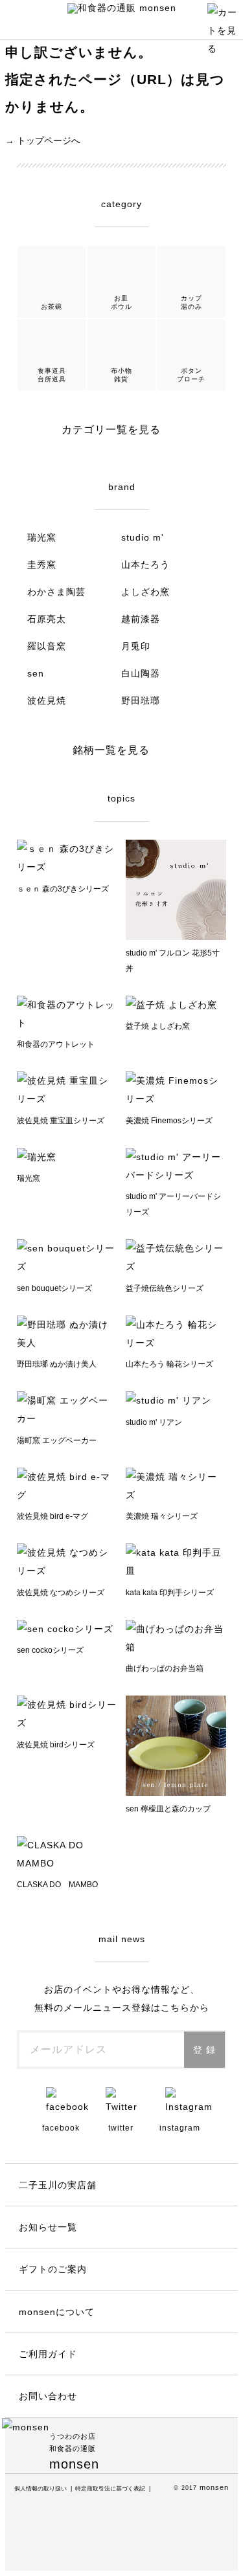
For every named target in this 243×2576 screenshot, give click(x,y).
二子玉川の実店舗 (58, 2185)
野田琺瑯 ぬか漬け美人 (57, 1364)
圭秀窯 (42, 565)
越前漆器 (141, 619)
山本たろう (145, 565)
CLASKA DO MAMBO (57, 1885)
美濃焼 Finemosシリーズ (169, 1121)
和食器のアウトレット (56, 1044)
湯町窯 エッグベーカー (57, 1440)
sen (36, 673)
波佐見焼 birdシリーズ (56, 1745)
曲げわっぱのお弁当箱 (165, 1668)
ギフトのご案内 (53, 2269)
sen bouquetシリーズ (54, 1288)
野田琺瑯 (141, 700)
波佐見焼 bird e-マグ (52, 1516)
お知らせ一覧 (48, 2227)
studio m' (143, 537)
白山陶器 (141, 673)
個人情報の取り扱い (40, 2489)
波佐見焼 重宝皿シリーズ (61, 1121)
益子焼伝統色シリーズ (165, 1288)
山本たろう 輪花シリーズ (169, 1364)
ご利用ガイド (48, 2354)
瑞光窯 (42, 537)
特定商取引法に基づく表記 (110, 2489)
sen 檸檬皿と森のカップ (168, 1809)
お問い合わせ (48, 2396)
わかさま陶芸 (56, 592)
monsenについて (57, 2312)
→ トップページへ (43, 140)
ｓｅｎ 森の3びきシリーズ (63, 889)
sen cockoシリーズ (50, 1650)
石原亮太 (47, 619)
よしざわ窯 (145, 592)
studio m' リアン (154, 1422)
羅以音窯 (47, 646)
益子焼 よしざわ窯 (158, 1026)
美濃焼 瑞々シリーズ (162, 1516)
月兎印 (136, 646)
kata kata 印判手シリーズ (170, 1593)
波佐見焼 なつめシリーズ (61, 1593)
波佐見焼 (47, 700)
